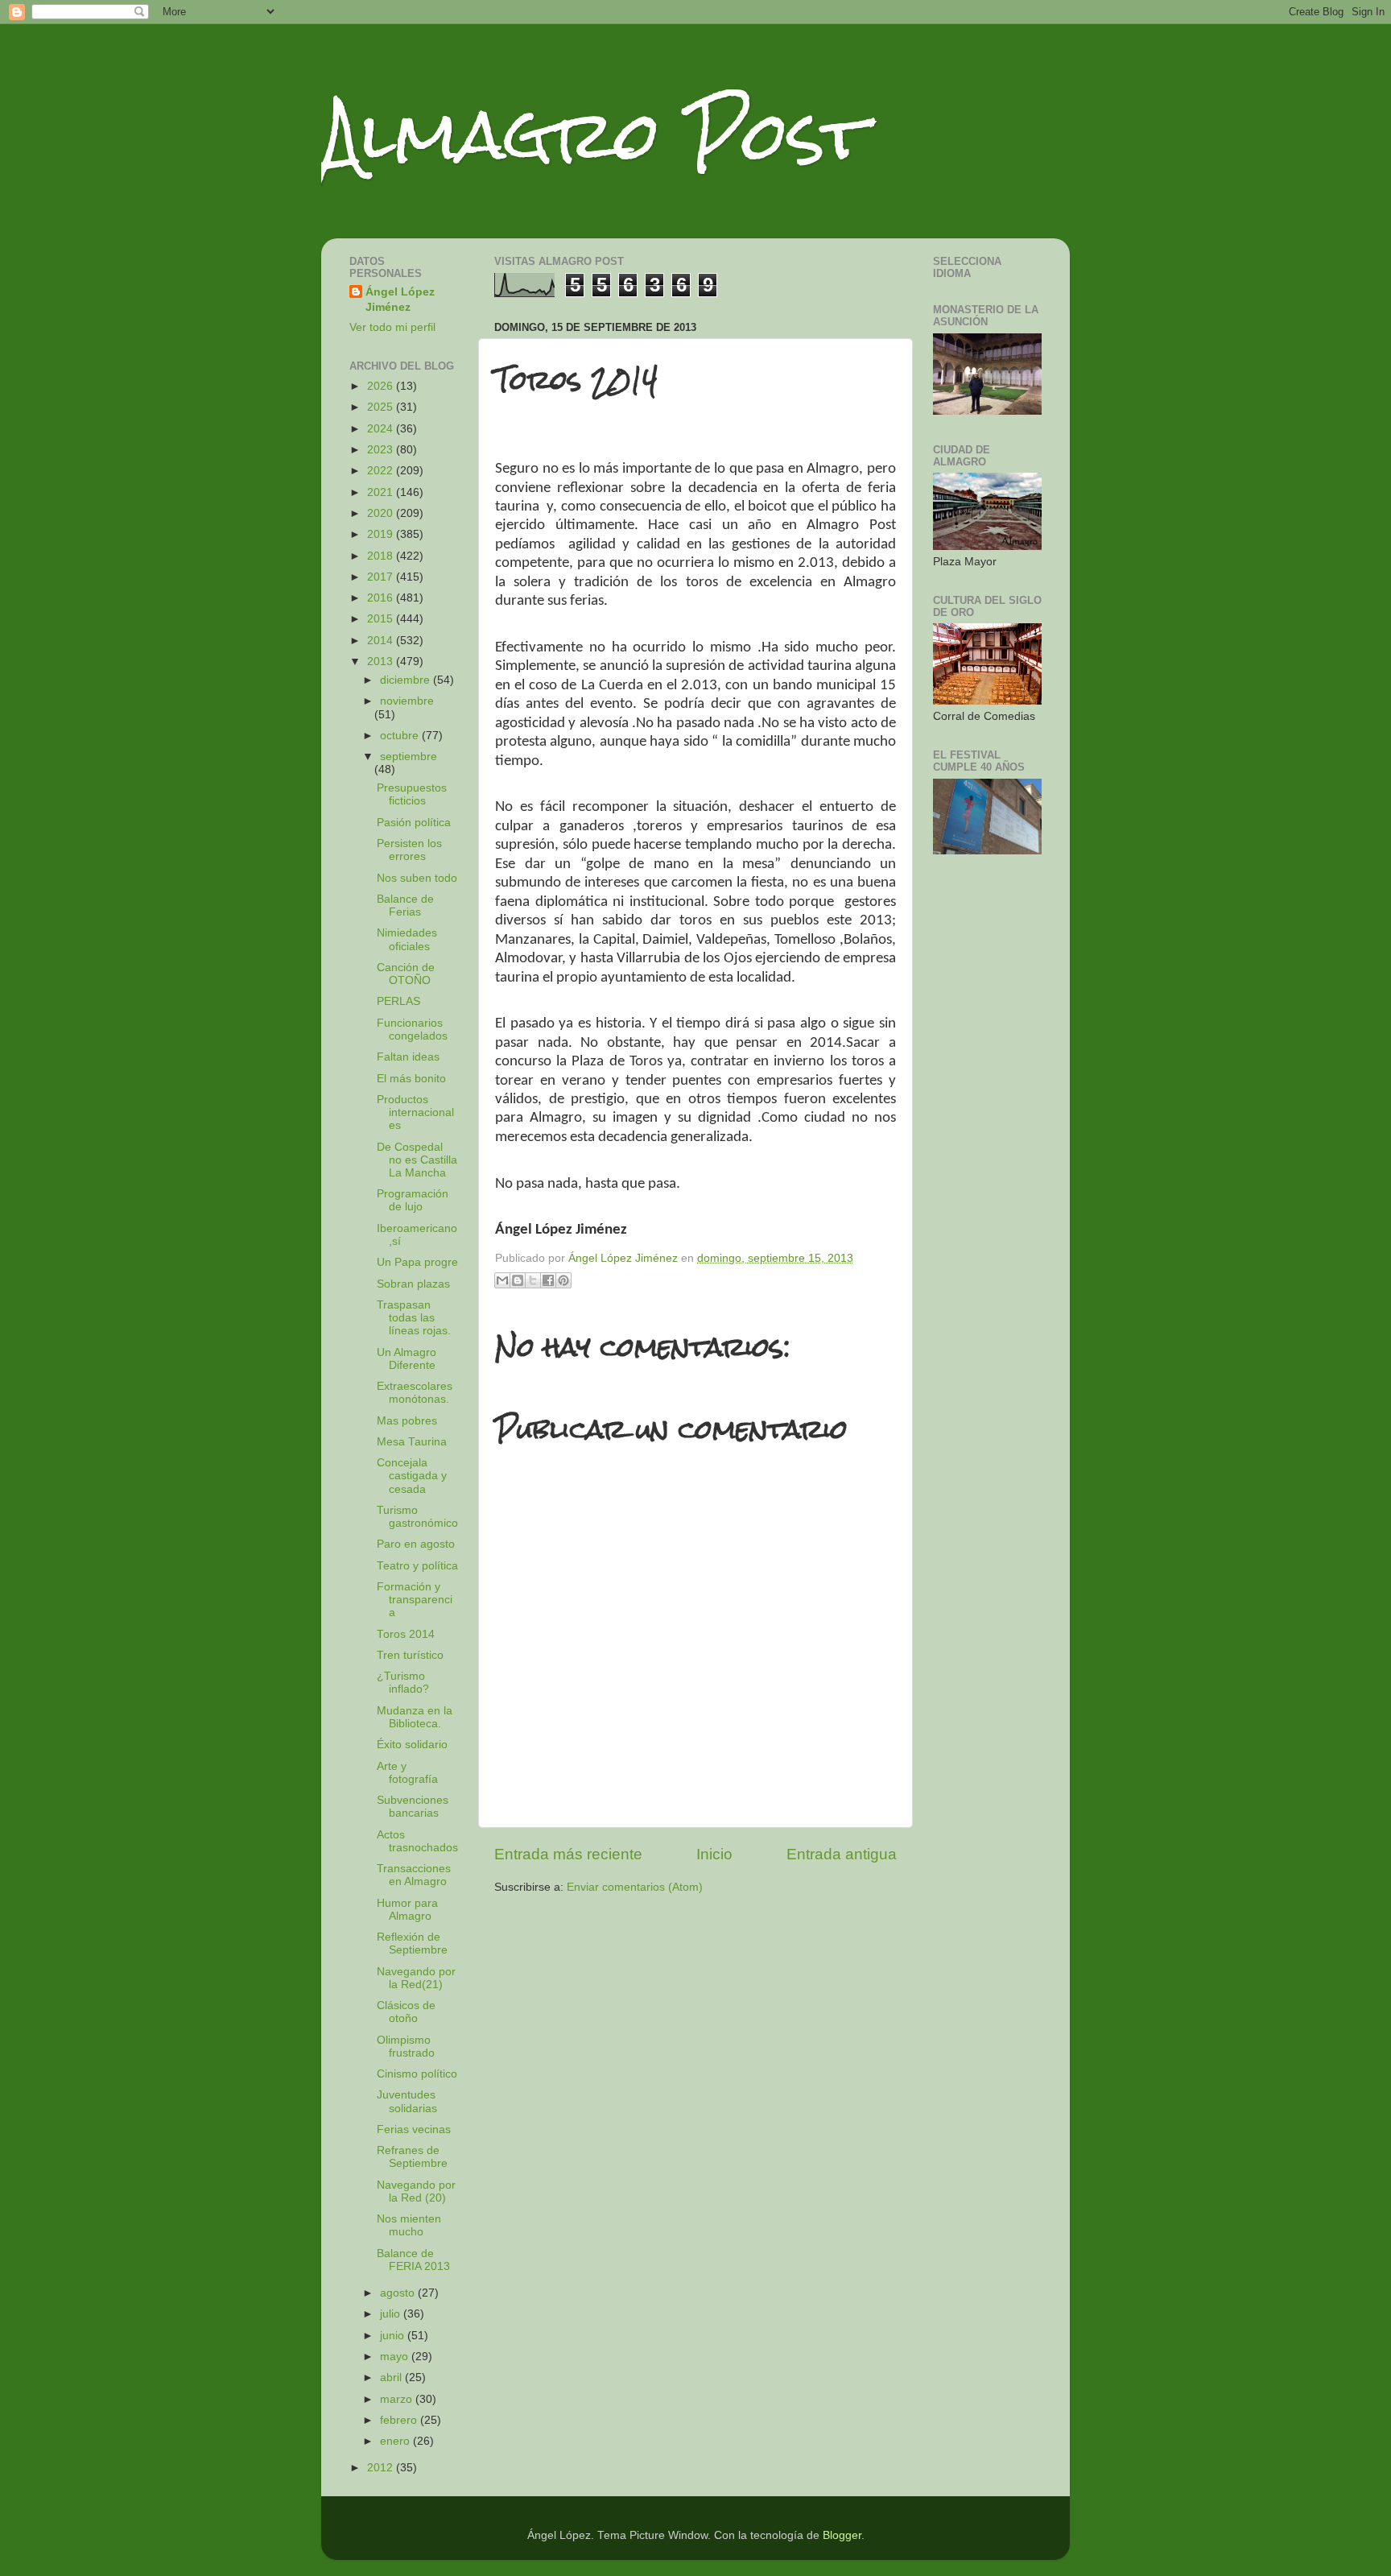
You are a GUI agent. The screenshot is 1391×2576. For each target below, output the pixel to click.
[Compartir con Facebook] (548, 1280)
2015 (382, 619)
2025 (382, 407)
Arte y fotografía (407, 1773)
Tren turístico (410, 1655)
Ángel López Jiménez (400, 300)
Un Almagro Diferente (407, 1359)
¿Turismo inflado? (403, 1683)
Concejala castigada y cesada (412, 1476)
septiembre (409, 757)
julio (392, 2314)
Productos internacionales (415, 1112)
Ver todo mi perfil (392, 327)
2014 (382, 641)
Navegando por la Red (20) (416, 2191)
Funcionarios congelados (412, 1030)
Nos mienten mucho (409, 2225)
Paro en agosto (416, 1544)
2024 (382, 429)
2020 (382, 513)
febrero (400, 2420)
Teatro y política (417, 1566)
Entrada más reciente (568, 1854)
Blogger (842, 2535)
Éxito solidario (412, 1745)
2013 (382, 662)
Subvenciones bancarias (413, 1807)
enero (396, 2441)
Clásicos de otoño (406, 2012)
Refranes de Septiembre (412, 2157)
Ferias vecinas (414, 2129)
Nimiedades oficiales (407, 939)
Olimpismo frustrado (406, 2047)
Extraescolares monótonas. (415, 1393)
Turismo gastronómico (417, 1517)
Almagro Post (594, 135)
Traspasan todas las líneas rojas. (414, 1318)
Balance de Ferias (405, 906)
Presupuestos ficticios (412, 794)
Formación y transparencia (415, 1600)
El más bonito (411, 1079)
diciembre (407, 680)
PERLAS (398, 1001)
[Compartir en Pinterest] (563, 1280)
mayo (396, 2357)
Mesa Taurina (412, 1442)
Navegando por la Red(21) (416, 1978)
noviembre (407, 701)
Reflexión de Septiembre (412, 1943)
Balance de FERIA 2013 (413, 2260)
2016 (382, 598)
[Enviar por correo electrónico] (502, 1280)
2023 (382, 450)
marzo (398, 2399)
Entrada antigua (842, 1854)
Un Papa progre (417, 1262)
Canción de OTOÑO (406, 974)
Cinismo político (417, 2074)
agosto (399, 2293)
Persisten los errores (409, 850)
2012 (382, 2468)
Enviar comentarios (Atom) (635, 1887)
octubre (401, 736)
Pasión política (414, 823)
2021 (382, 492)
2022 (382, 471)
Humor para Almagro (407, 1910)
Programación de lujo (413, 1200)
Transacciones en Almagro (414, 1875)
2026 (382, 386)
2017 (382, 577)
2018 (382, 556)
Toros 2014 (406, 1634)
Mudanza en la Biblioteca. (415, 1717)
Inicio (714, 1854)
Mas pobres (407, 1421)
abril (392, 2378)
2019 (382, 534)
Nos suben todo (417, 878)
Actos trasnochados (417, 1841)
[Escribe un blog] (518, 1280)
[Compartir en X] (533, 1280)
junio (394, 2336)
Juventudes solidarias (407, 2101)
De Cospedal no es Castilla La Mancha (417, 1160)
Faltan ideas (408, 1057)
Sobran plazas (413, 1284)
